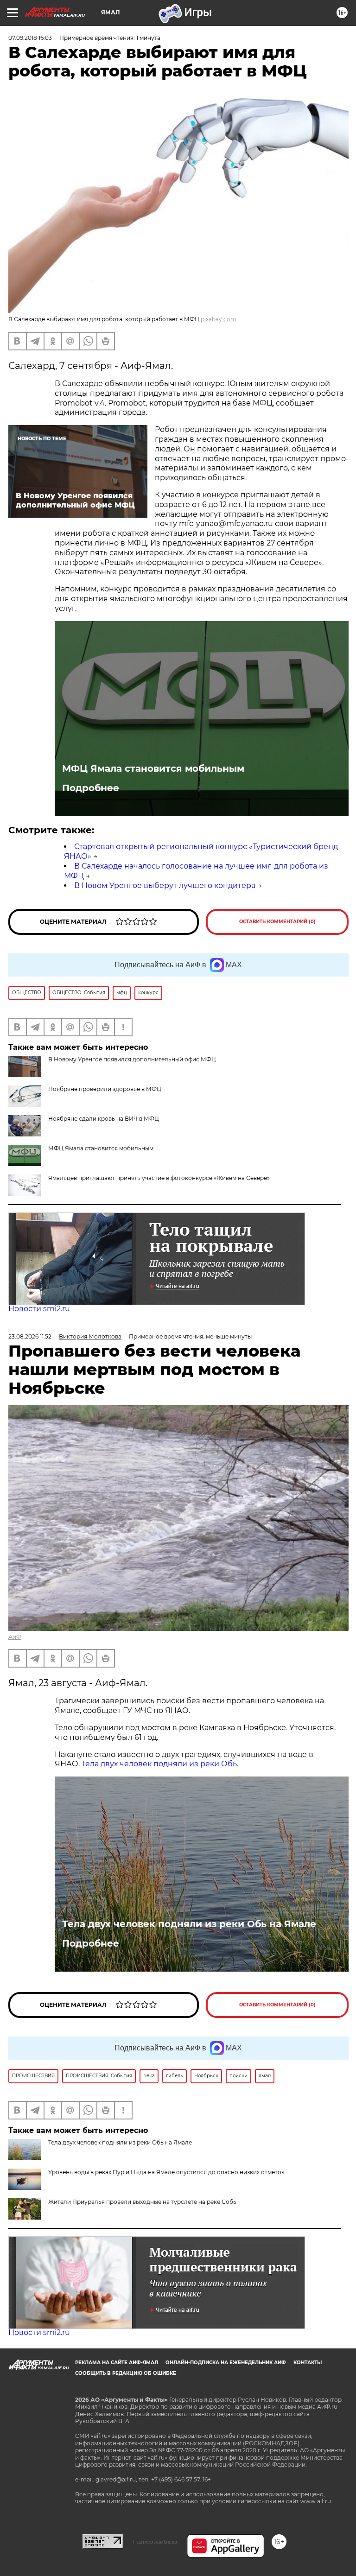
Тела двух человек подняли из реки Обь (159, 1764)
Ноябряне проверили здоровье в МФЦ (105, 1089)
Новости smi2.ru (39, 1309)
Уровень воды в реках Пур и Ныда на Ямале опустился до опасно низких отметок (166, 2172)
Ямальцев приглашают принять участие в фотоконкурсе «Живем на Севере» (159, 1178)
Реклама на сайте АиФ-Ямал (117, 2363)
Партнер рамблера (155, 2542)
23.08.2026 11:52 (30, 1336)
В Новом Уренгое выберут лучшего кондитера (165, 885)
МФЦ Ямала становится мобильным (153, 768)
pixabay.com (219, 319)
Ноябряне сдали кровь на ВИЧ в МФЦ (104, 1119)
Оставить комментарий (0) (277, 922)
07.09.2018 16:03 (30, 38)
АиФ (15, 1637)
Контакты (308, 2363)
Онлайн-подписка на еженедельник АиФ (226, 2363)
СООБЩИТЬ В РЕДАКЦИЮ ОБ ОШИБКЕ (126, 2373)
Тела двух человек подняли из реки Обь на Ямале (189, 1924)
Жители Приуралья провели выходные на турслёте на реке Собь (142, 2202)
